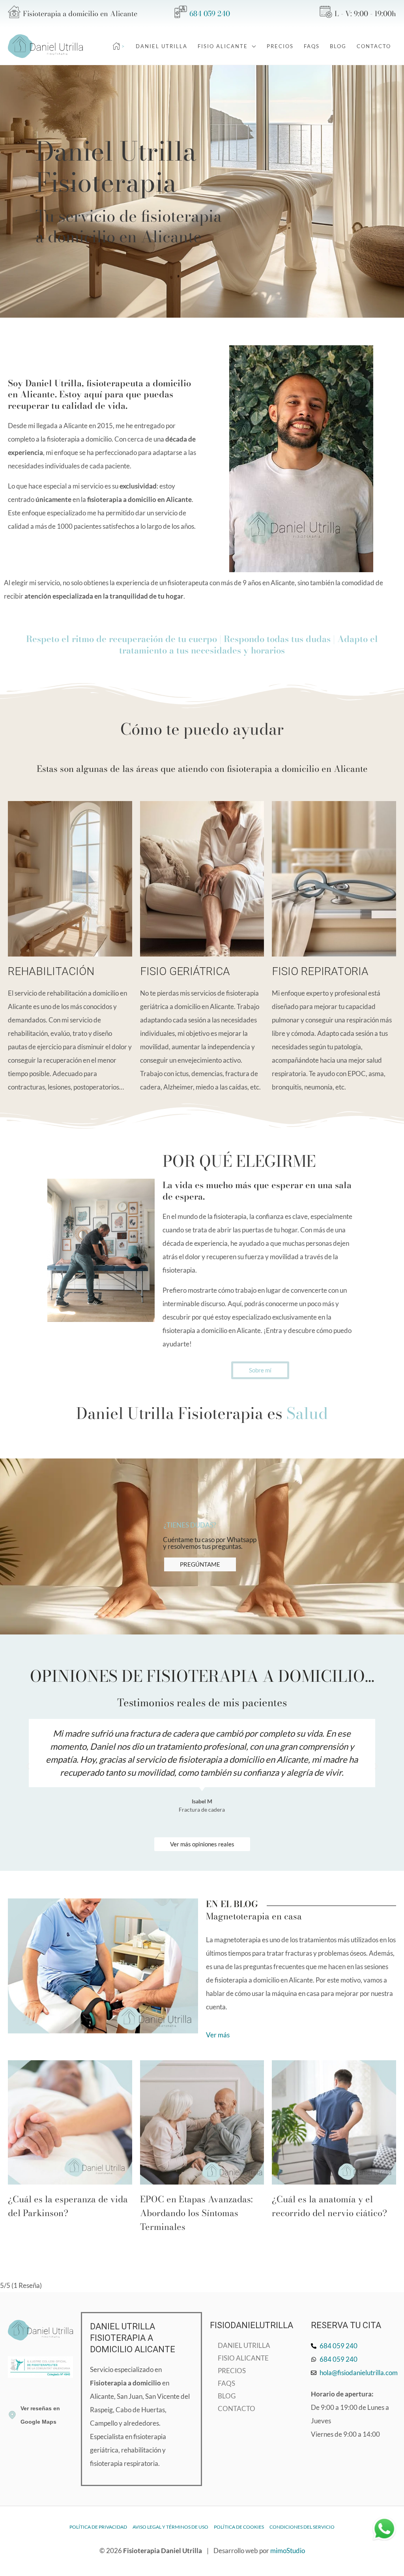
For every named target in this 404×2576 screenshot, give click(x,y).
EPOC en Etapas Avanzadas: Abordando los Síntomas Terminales (196, 2213)
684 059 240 (210, 14)
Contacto (237, 2408)
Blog (227, 2396)
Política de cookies (239, 2527)
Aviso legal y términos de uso (170, 2527)
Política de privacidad (98, 2527)
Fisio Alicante (243, 2358)
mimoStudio (288, 2551)
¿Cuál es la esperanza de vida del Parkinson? (68, 2206)
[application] (252, 46)
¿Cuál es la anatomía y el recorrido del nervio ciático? (329, 2206)
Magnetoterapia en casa (254, 1916)
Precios (232, 2371)
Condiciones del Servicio (302, 2527)
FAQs (226, 2383)
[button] (28, 1766)
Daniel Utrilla (244, 2345)
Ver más (218, 2035)
